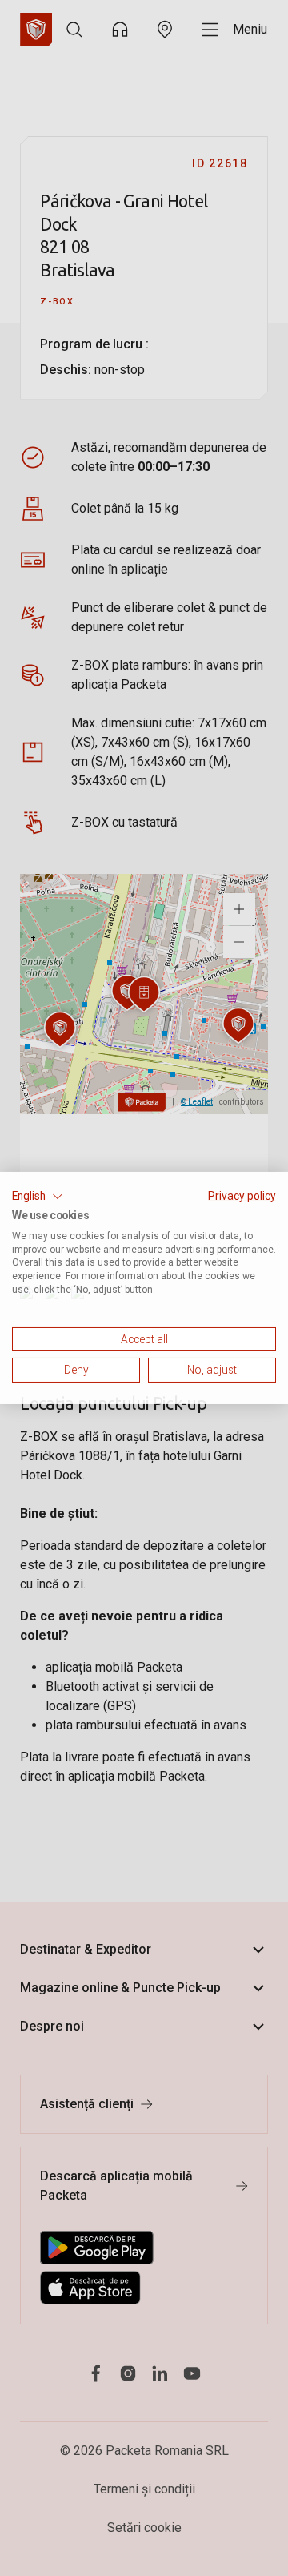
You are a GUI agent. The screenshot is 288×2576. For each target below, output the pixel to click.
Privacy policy (242, 1196)
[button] (38, 1197)
